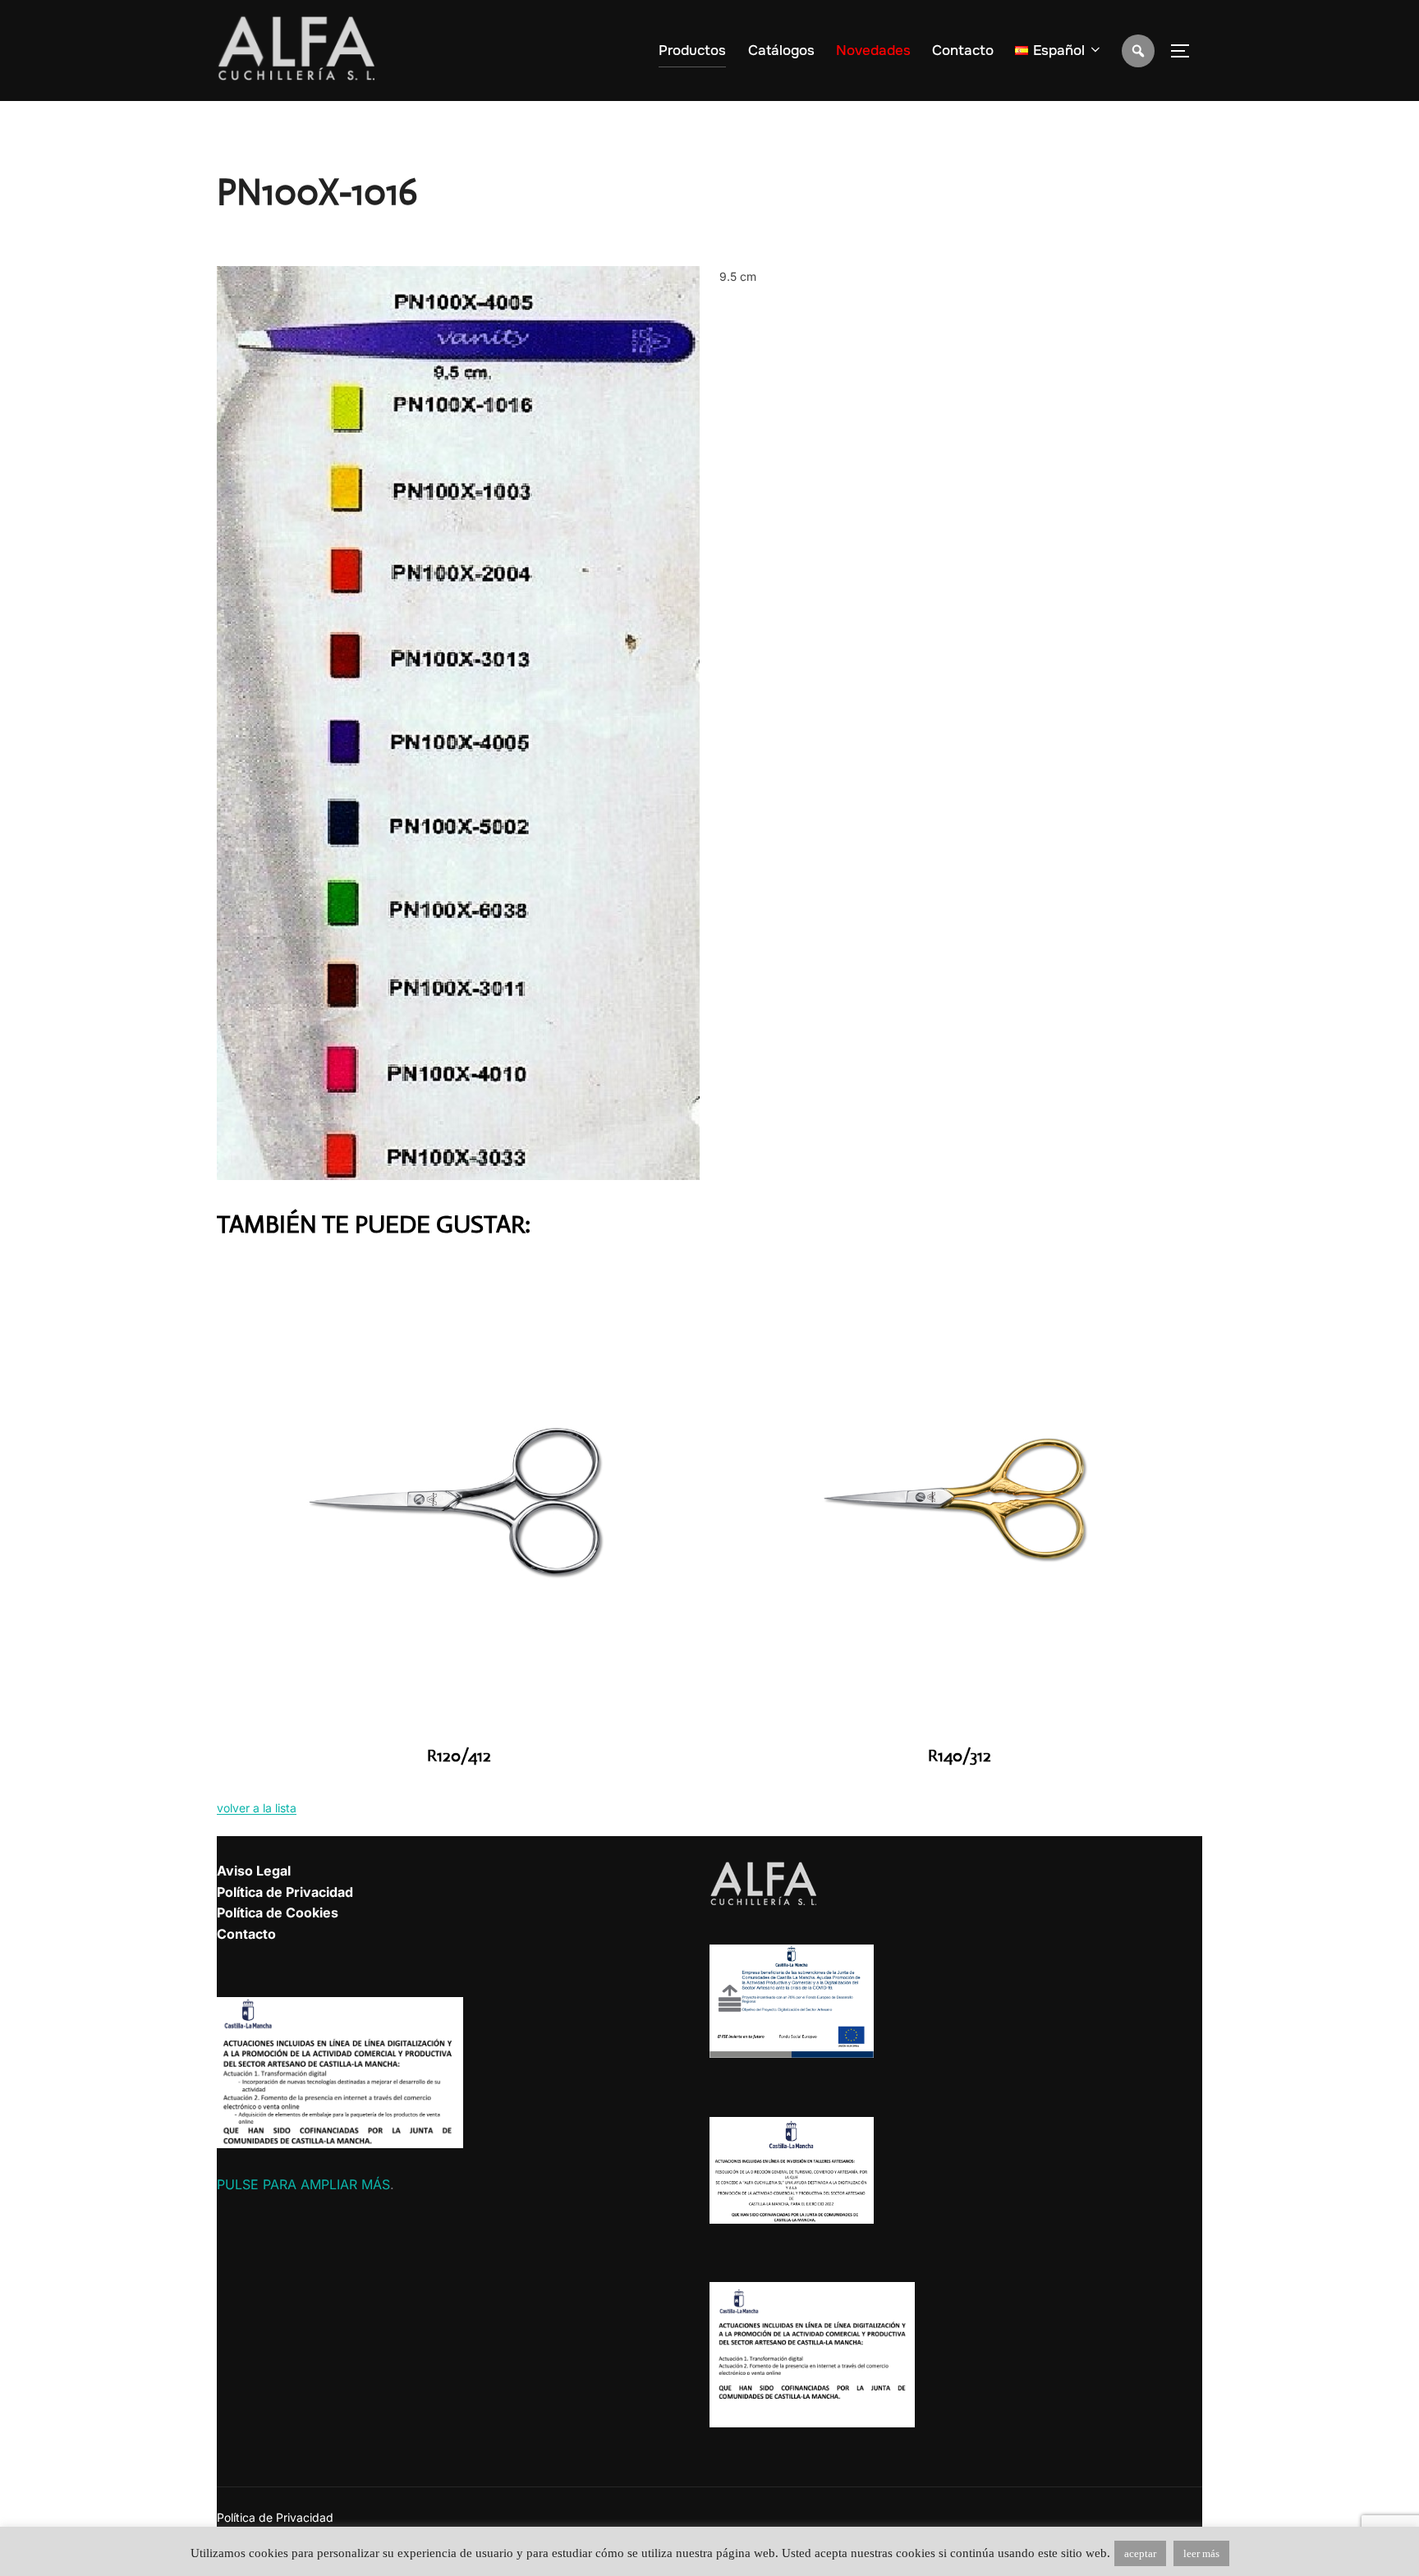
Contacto (963, 51)
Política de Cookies (278, 1912)
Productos (692, 51)
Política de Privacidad (285, 1892)
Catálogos (781, 51)
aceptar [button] (1140, 2553)
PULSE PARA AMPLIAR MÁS (303, 2184)
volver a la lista (257, 1808)
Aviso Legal (254, 1871)
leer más (1201, 2553)
